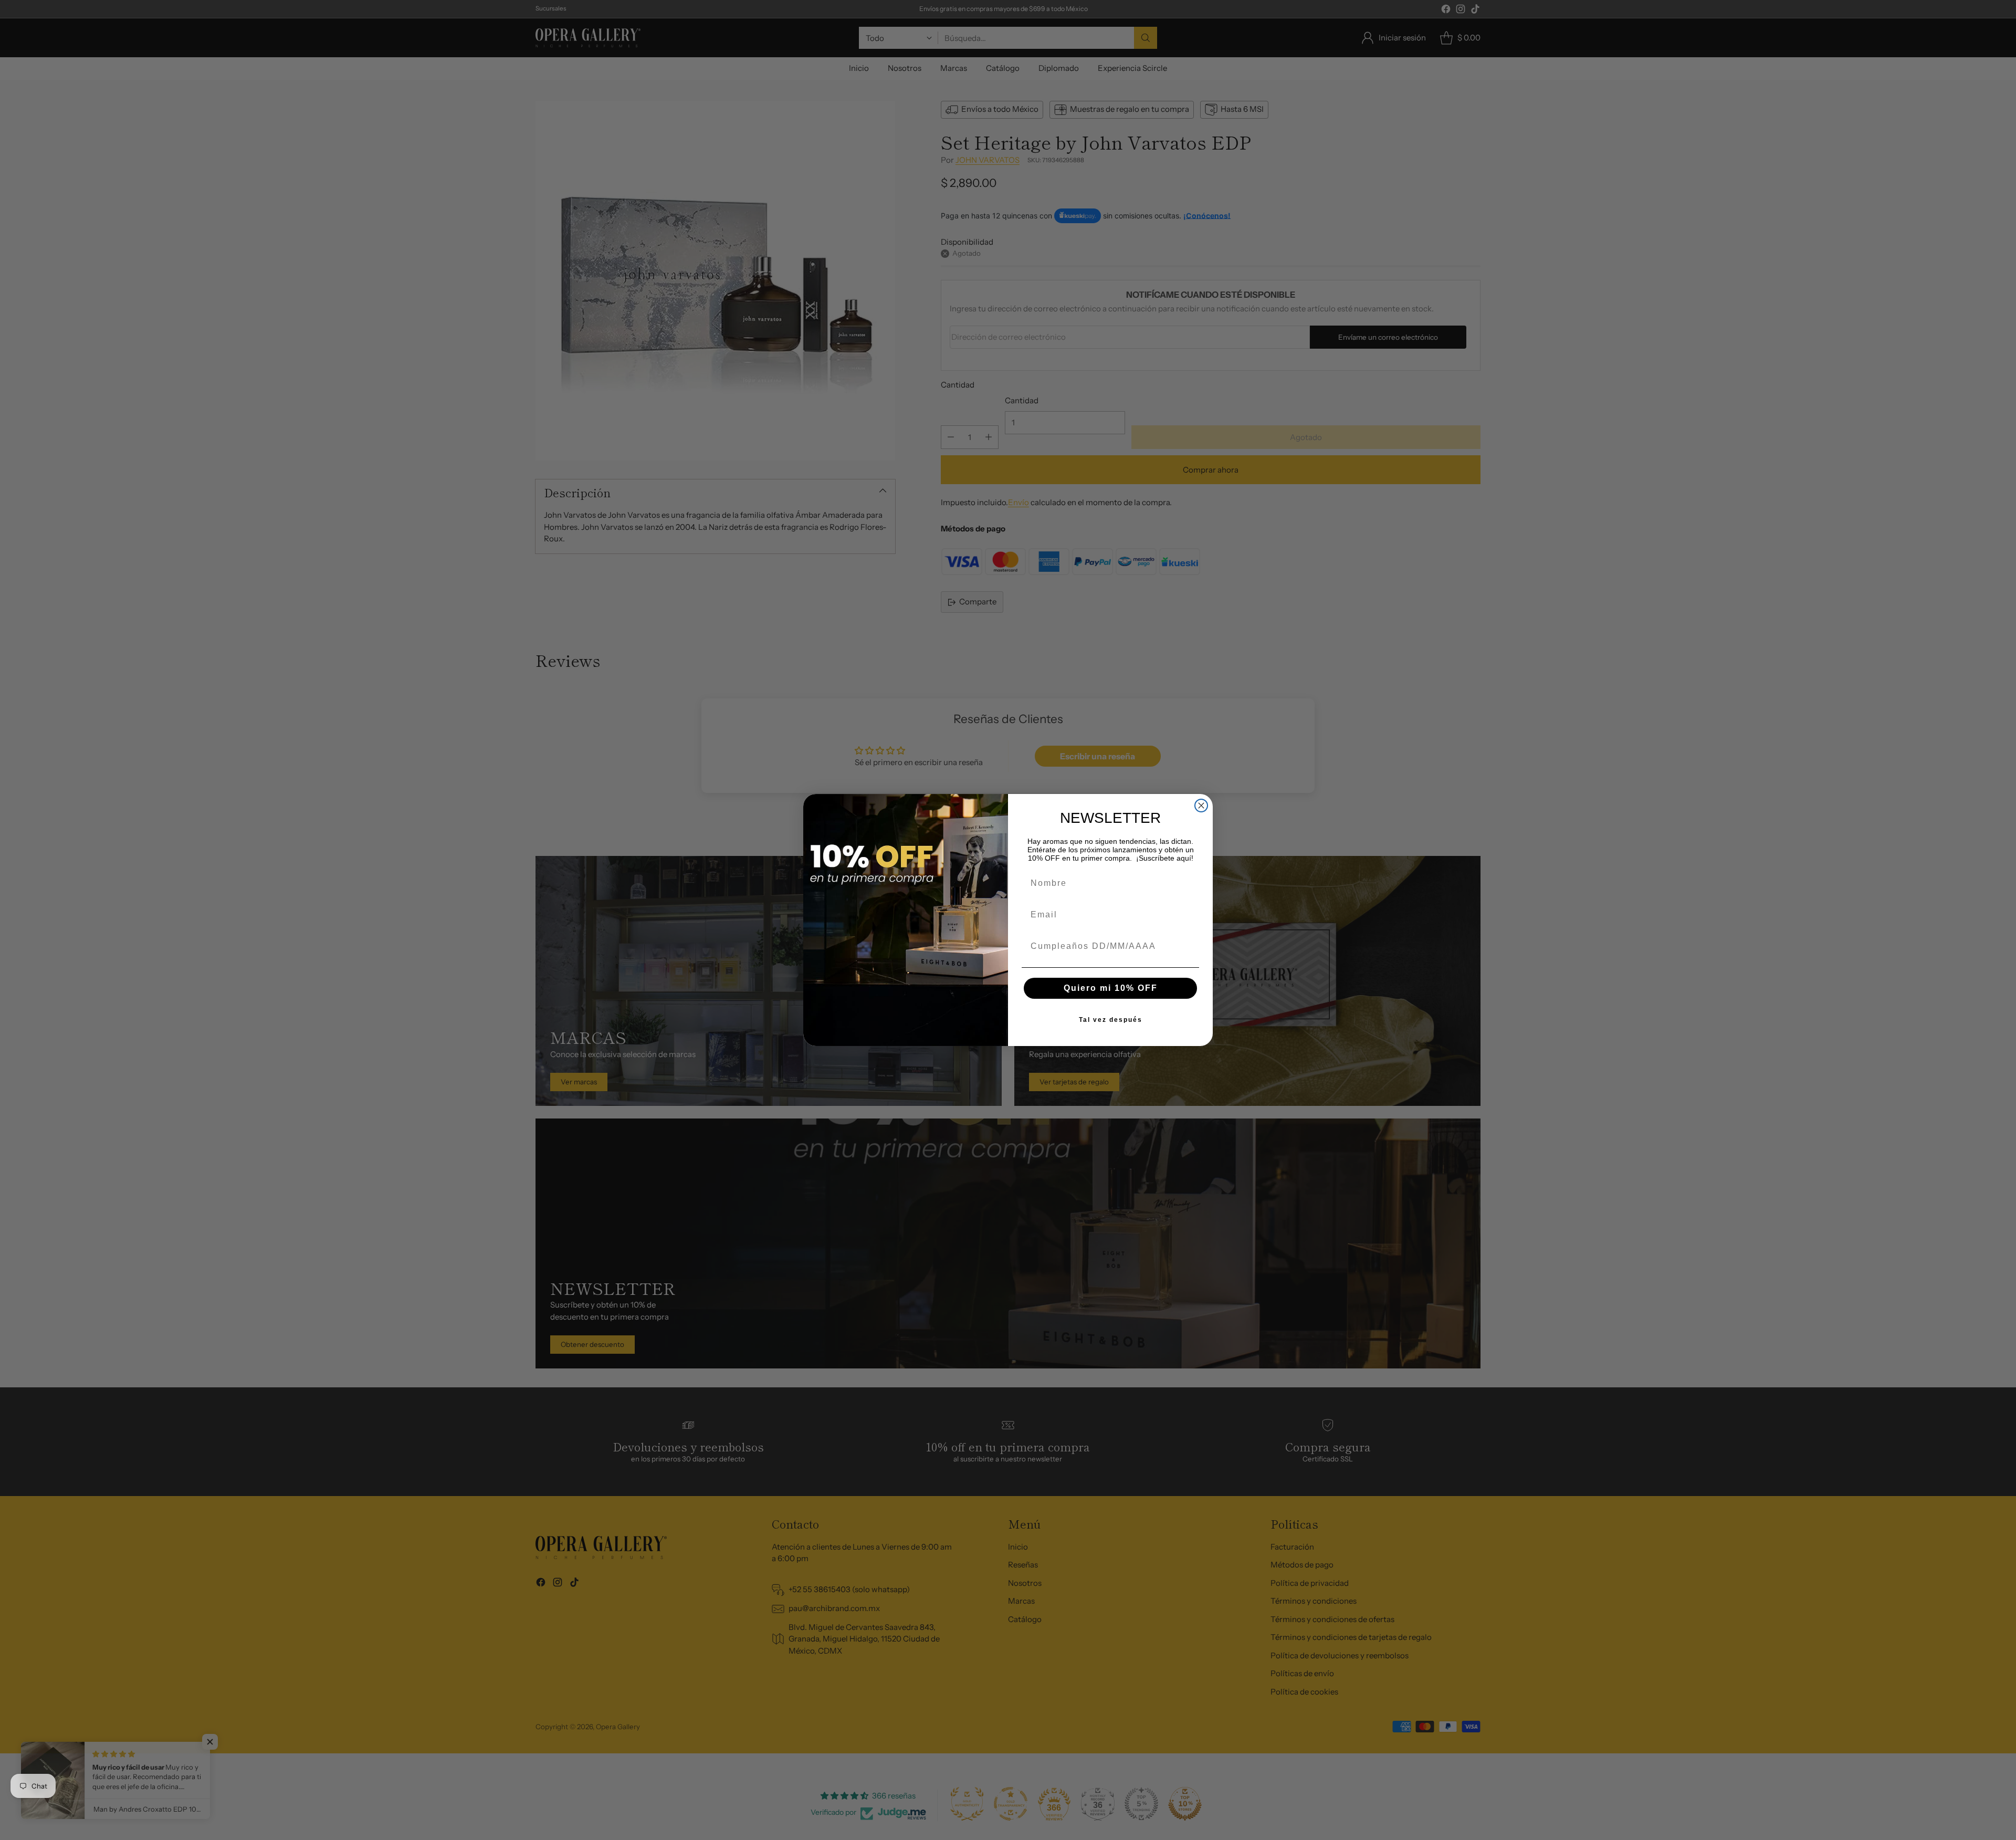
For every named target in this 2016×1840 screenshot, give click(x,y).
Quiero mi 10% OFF (1111, 988)
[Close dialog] (1201, 806)
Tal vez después (1111, 1020)
